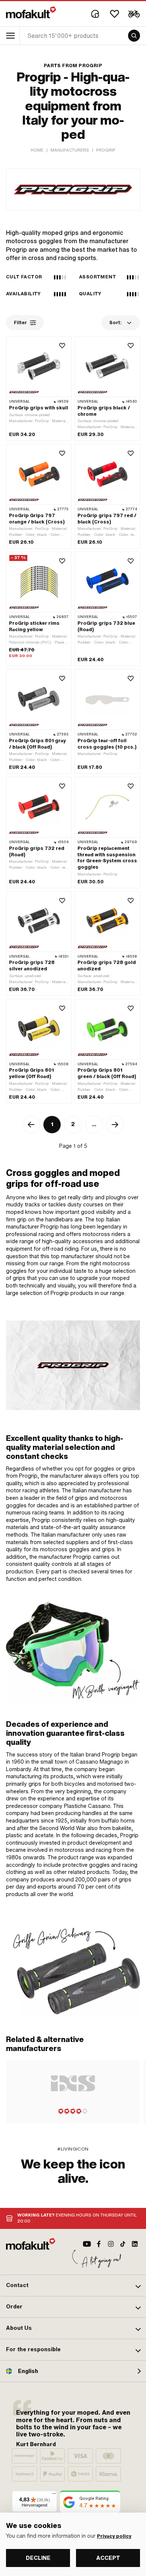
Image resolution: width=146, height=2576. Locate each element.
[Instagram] (111, 2244)
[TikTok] (123, 2244)
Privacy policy (114, 2536)
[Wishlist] (115, 14)
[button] (73, 2286)
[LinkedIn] (135, 2244)
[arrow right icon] (115, 1125)
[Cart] (134, 14)
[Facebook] (99, 2244)
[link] (73, 1966)
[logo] (31, 12)
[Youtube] (87, 2244)
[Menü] (54, 2495)
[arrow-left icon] (31, 1125)
